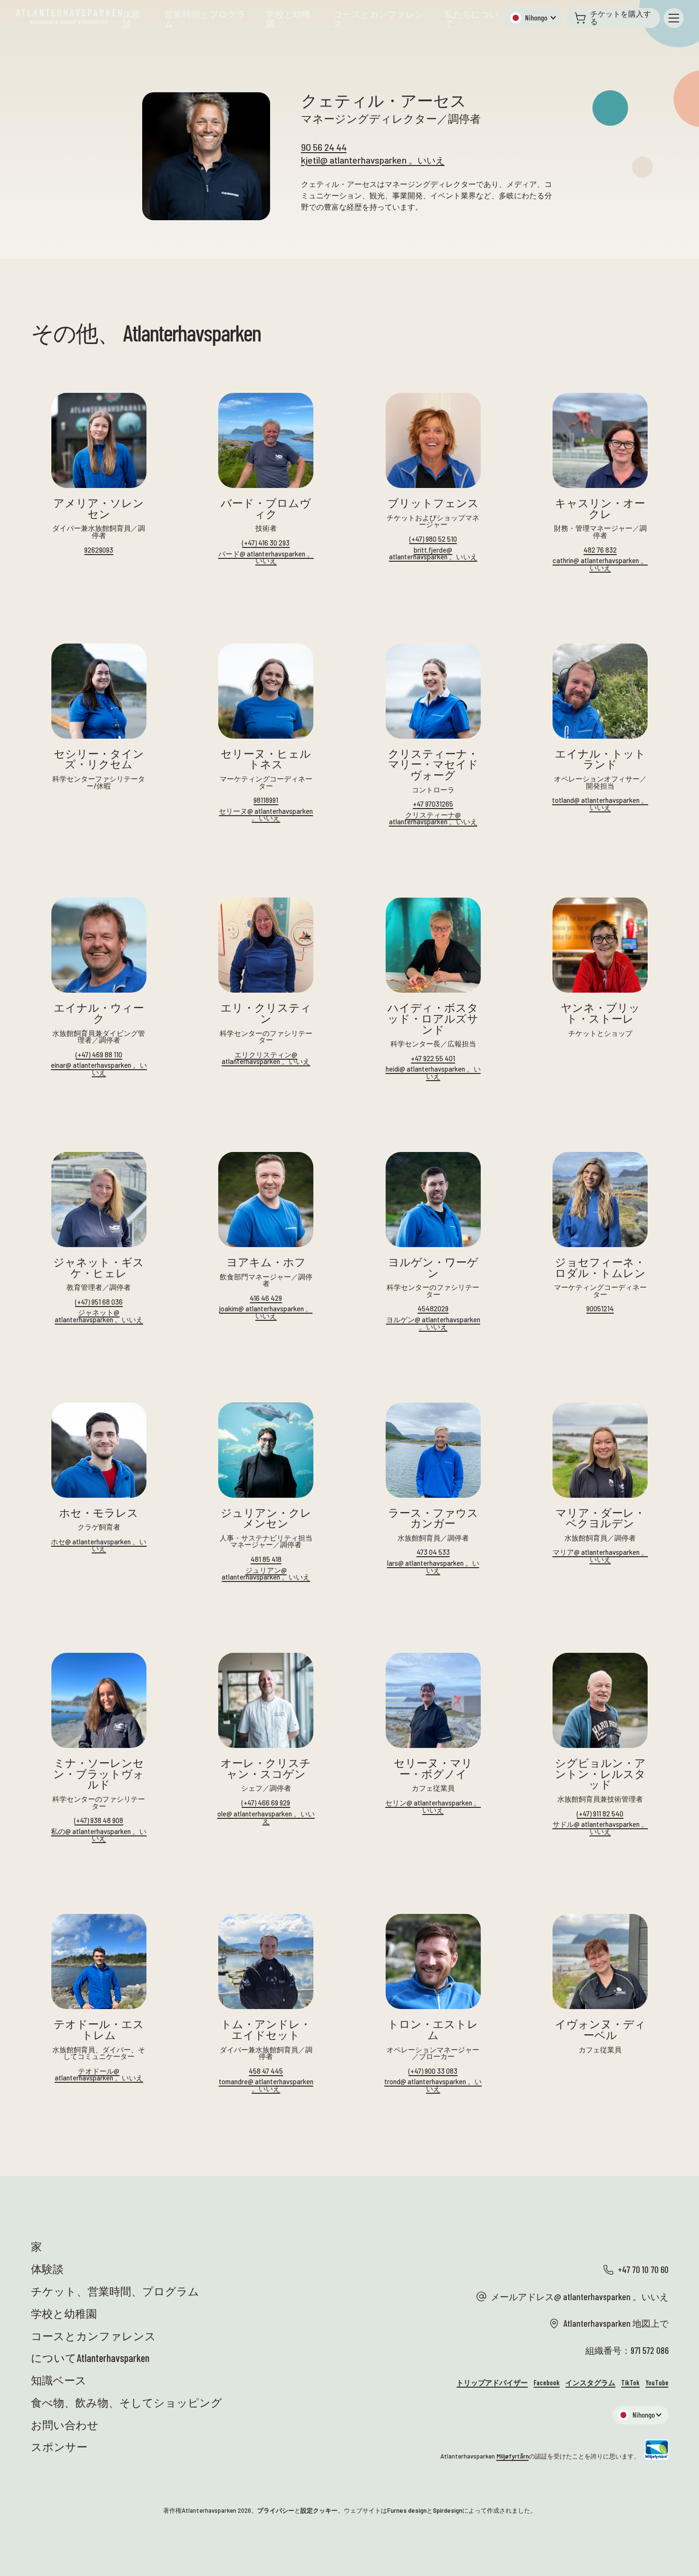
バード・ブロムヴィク (266, 508)
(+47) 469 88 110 (99, 1055)
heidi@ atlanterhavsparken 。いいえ (433, 1072)
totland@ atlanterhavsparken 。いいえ (600, 804)
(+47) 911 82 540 (600, 1814)
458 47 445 (266, 2071)
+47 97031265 (433, 804)
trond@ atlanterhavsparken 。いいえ (433, 2085)
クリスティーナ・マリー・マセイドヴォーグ (433, 764)
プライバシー (276, 2510)
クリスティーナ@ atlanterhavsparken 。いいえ (433, 818)
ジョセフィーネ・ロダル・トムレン (600, 1267)
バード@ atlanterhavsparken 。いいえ (266, 557)
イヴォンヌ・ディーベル (600, 2029)
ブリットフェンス (433, 503)
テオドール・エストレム (99, 2029)
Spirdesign (447, 2510)
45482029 (433, 1309)
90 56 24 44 (324, 147)
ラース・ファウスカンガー (433, 1518)
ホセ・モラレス (99, 1513)
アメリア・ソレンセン (99, 508)
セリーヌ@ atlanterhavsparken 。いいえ (266, 815)
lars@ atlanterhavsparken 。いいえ (433, 1566)
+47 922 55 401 (433, 1059)
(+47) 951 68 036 (99, 1302)
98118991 (266, 800)
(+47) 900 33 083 (433, 2071)
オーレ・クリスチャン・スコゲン (266, 1768)
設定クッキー (319, 2510)
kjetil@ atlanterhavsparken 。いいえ (373, 160)
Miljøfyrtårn (513, 2456)
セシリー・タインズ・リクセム (99, 759)
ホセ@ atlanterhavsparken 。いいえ (99, 1545)
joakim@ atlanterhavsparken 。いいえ (266, 1312)
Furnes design (407, 2510)
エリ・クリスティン (266, 1013)
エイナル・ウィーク (99, 1013)
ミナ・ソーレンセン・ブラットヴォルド (99, 1774)
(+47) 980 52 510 (433, 539)
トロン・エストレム (433, 2029)
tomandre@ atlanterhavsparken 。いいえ (266, 2085)
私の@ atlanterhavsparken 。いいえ (99, 1835)
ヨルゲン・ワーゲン (433, 1267)
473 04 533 (433, 1552)
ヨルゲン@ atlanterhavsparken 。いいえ (433, 1323)
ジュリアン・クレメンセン (266, 1518)
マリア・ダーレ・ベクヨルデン (600, 1518)
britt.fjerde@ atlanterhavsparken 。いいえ (433, 553)
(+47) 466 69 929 (266, 1803)
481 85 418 (266, 1559)
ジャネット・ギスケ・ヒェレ (99, 1267)
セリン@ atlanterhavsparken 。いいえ (433, 1806)
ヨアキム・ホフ (266, 1262)
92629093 (99, 550)
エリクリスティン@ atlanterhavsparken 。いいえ (266, 1058)
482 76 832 (600, 550)
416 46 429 (266, 1298)
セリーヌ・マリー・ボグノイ (433, 1768)
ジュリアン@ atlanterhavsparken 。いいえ (266, 1574)
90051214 (600, 1309)
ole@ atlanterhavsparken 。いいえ (266, 1817)
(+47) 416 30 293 (266, 543)
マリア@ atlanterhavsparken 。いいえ (600, 1556)
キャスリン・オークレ (600, 508)
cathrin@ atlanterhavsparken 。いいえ (600, 564)
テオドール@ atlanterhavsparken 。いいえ (99, 2074)
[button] (534, 18)
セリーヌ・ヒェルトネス (266, 759)
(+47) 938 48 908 (99, 1820)
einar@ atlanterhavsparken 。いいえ (99, 1068)
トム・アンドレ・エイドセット (266, 2029)
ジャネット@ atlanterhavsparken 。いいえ (99, 1316)
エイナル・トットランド (600, 759)
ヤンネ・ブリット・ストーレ (600, 1013)
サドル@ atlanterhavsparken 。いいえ (600, 1828)
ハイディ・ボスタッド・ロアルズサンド (433, 1018)
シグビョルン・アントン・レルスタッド (600, 1774)
